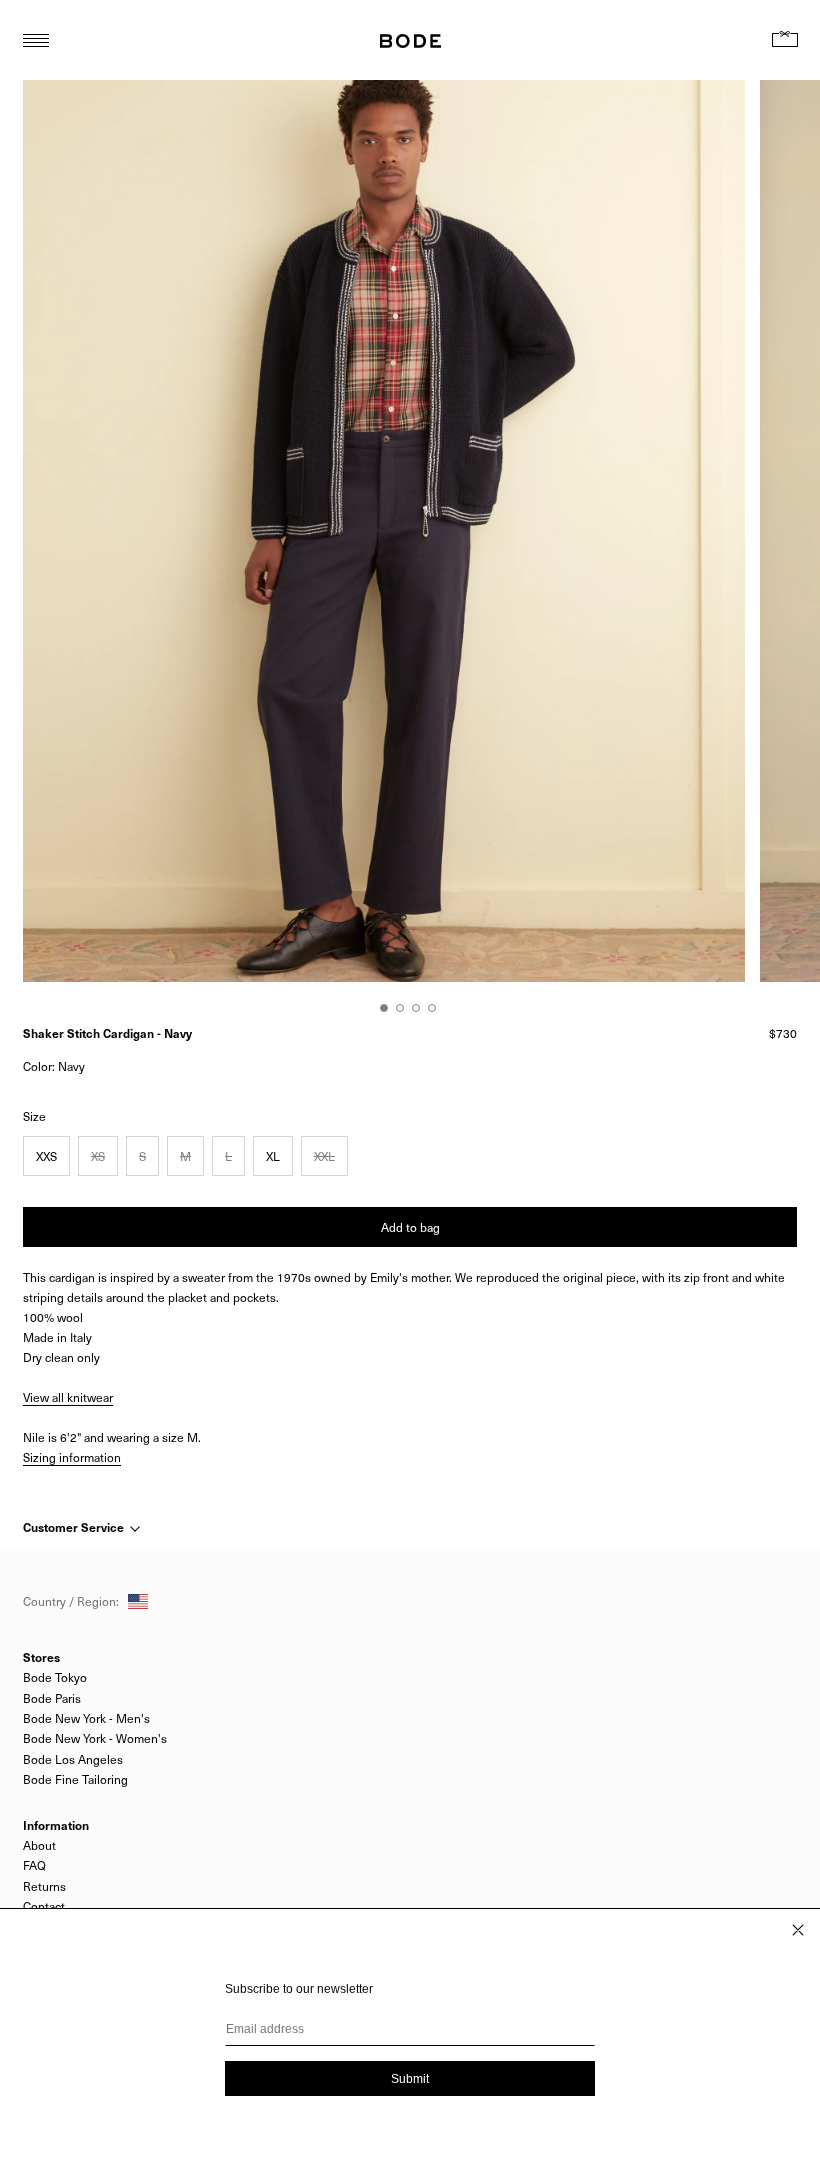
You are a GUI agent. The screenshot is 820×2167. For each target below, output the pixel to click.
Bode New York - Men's (86, 1718)
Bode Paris (52, 1698)
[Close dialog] (798, 1930)
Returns (44, 1886)
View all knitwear (68, 1397)
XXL (324, 1156)
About (39, 1845)
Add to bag (410, 1227)
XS (98, 1156)
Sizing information (72, 1457)
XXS (46, 1156)
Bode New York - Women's (95, 1738)
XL (273, 1156)
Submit (410, 2079)
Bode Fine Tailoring (75, 1779)
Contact (44, 1906)
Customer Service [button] (75, 1527)
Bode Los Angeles (73, 1759)
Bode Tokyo (55, 1677)
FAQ (34, 1865)
